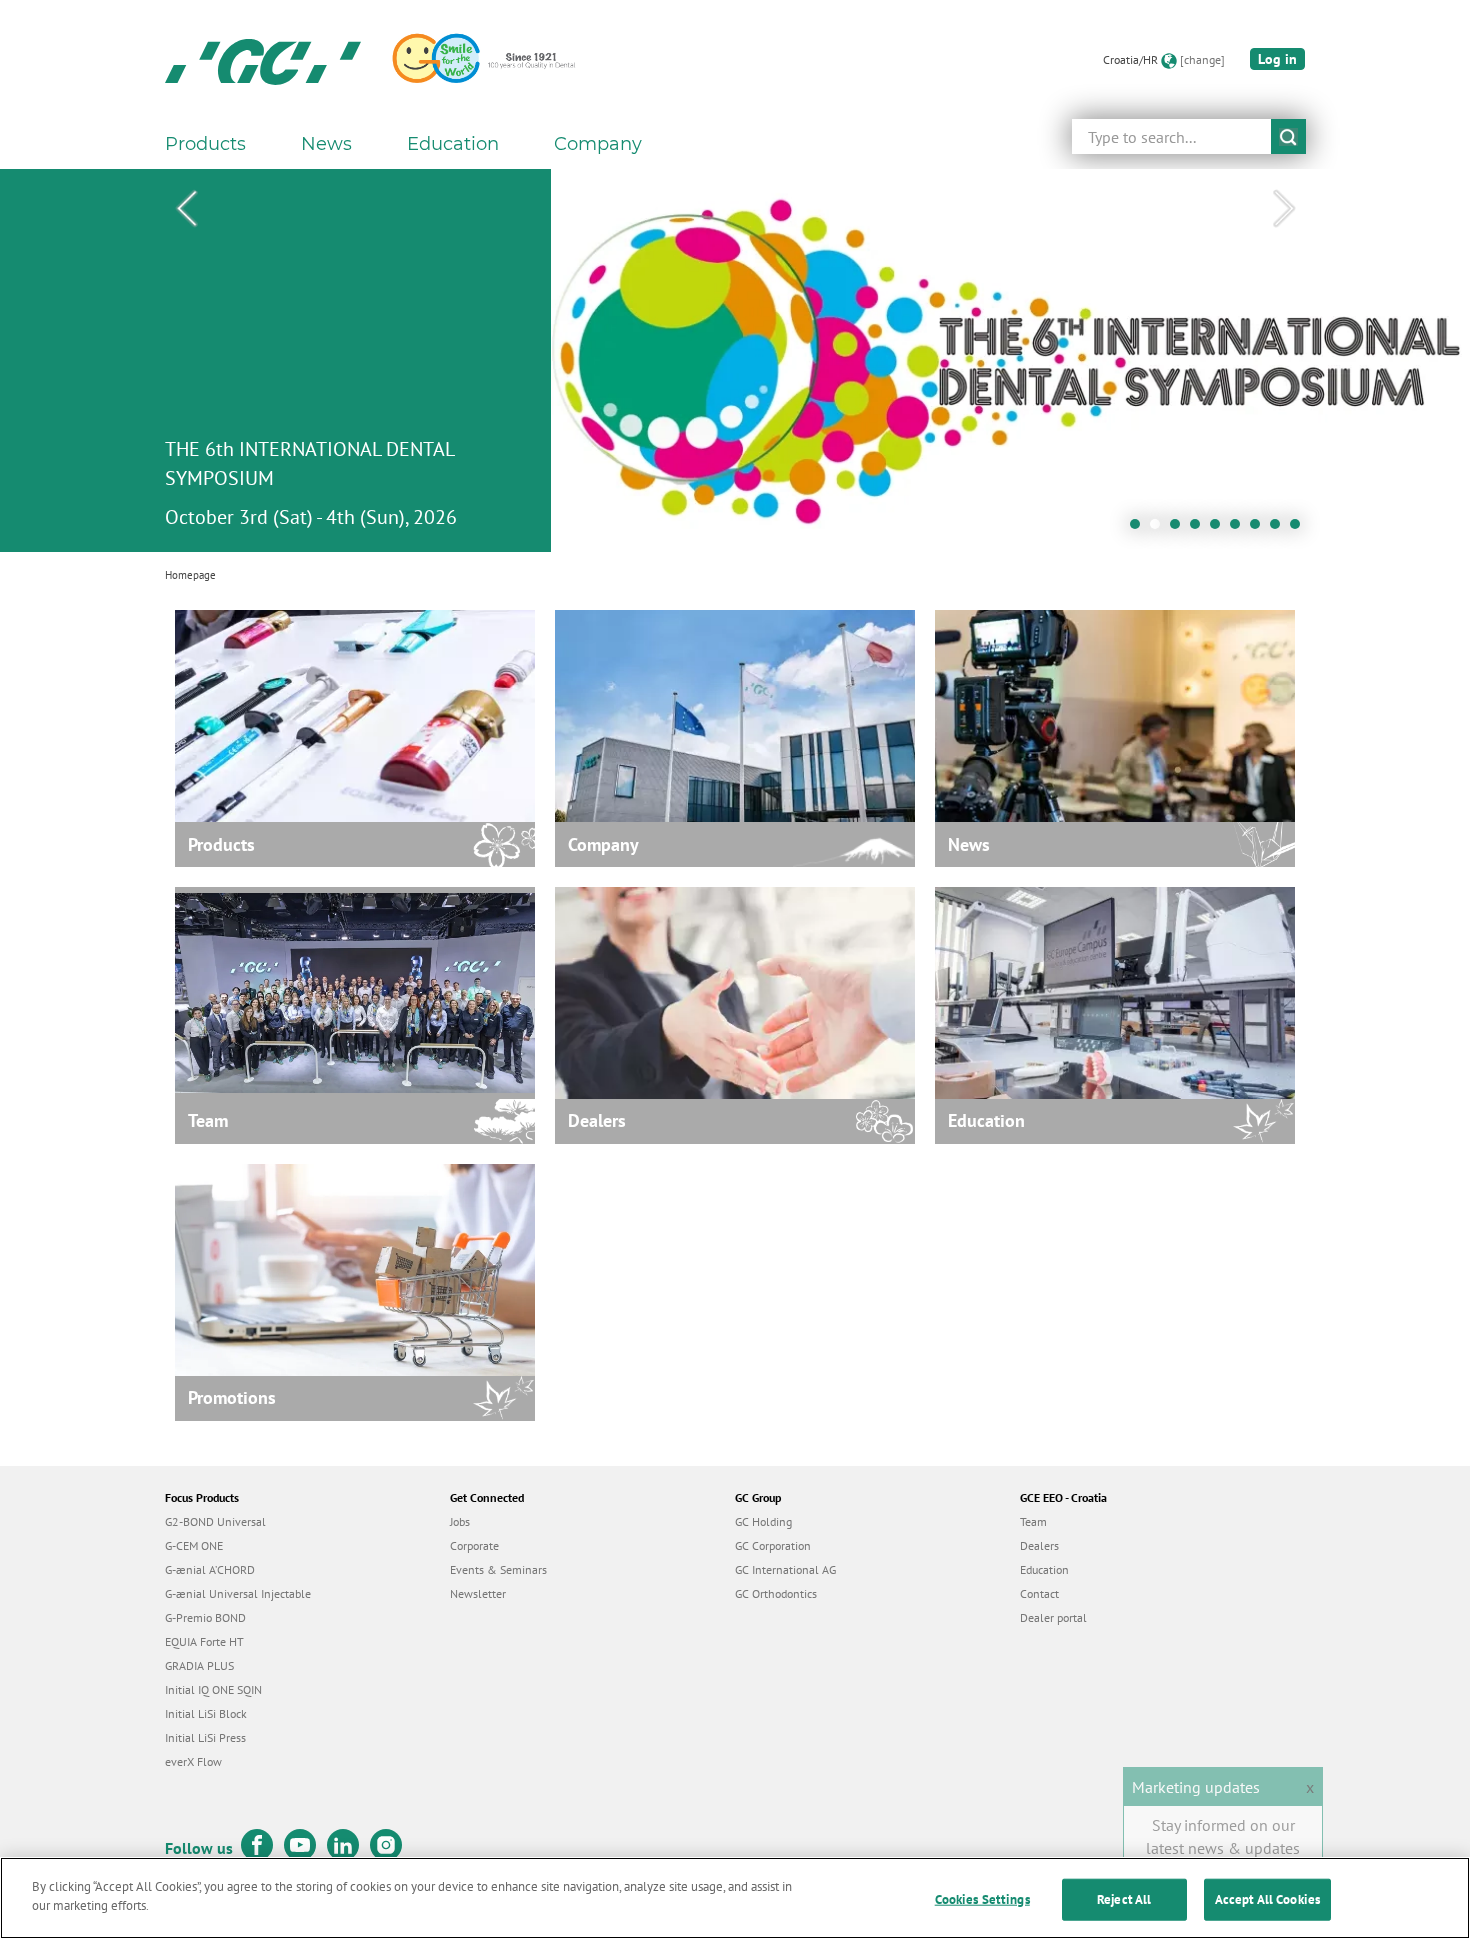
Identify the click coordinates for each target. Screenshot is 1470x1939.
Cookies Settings (982, 1899)
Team (1033, 1521)
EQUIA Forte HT (204, 1641)
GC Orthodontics (776, 1593)
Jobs (460, 1521)
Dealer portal (1053, 1617)
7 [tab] (1260, 529)
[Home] (263, 60)
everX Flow (193, 1761)
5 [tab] (1220, 529)
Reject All (1124, 1899)
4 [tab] (1200, 529)
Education (1044, 1569)
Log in (1277, 59)
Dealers (1039, 1545)
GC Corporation (773, 1545)
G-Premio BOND (205, 1617)
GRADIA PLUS (199, 1665)
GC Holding (763, 1521)
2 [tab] (1160, 529)
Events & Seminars (498, 1569)
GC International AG (785, 1569)
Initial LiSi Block (206, 1713)
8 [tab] (1280, 529)
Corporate (474, 1545)
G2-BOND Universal (215, 1521)
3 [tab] (1180, 529)
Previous (186, 209)
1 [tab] (1140, 529)
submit (1288, 136)
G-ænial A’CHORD (210, 1569)
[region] (735, 1898)
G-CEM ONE (194, 1545)
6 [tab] (1240, 529)
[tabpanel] (735, 360)
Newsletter (478, 1593)
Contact (1039, 1593)
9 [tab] (1300, 529)
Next (1284, 209)
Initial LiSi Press (205, 1737)
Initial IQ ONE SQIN (213, 1689)
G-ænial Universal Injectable (238, 1593)
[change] (1202, 59)
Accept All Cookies (1267, 1899)
